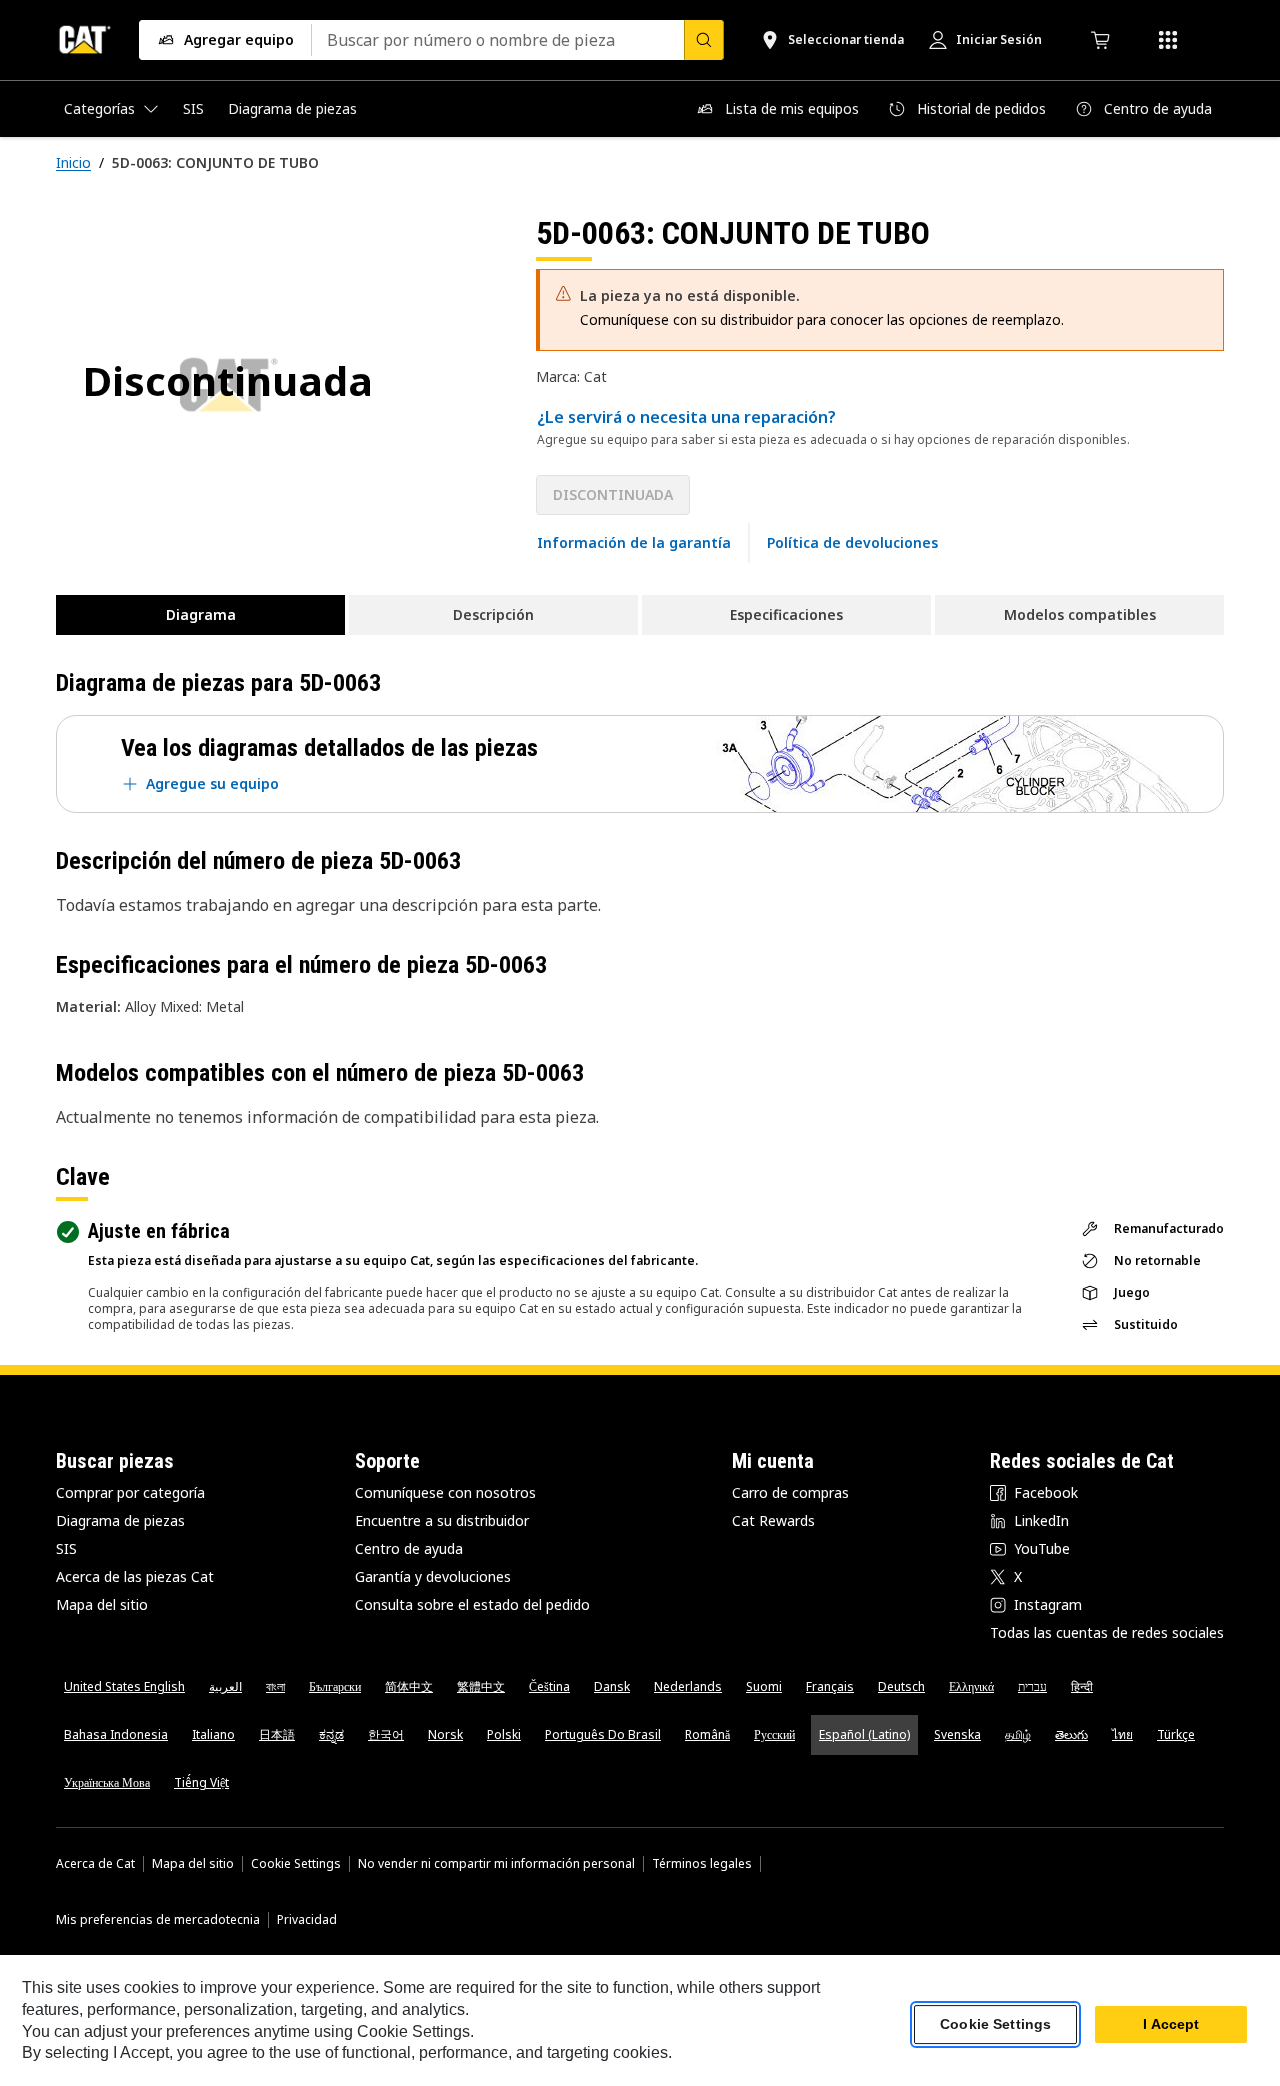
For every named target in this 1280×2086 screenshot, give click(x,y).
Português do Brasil (603, 1734)
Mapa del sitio (102, 1604)
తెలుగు (1071, 1734)
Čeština (549, 1686)
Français (830, 1686)
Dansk (612, 1686)
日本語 (277, 1734)
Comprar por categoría (130, 1492)
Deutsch (901, 1686)
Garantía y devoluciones (433, 1576)
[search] (704, 40)
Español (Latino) (864, 1734)
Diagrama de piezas (120, 1520)
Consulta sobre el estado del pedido (472, 1604)
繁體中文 (481, 1686)
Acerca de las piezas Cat (135, 1576)
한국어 (386, 1734)
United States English (124, 1686)
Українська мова (107, 1782)
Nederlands (688, 1686)
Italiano (213, 1734)
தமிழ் (1018, 1734)
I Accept (1171, 2025)
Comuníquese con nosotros (445, 1492)
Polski (504, 1734)
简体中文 (409, 1686)
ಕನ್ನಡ (331, 1734)
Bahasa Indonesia (116, 1734)
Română (707, 1734)
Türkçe (1176, 1734)
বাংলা (275, 1686)
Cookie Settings (296, 1864)
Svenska (957, 1734)
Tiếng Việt (201, 1782)
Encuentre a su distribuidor (442, 1520)
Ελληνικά (971, 1686)
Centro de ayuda (409, 1548)
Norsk (445, 1734)
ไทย (1122, 1734)
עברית (1032, 1686)
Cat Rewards (773, 1520)
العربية (225, 1686)
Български (335, 1686)
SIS (66, 1548)
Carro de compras (790, 1492)
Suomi (764, 1686)
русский (774, 1734)
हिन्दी (1082, 1686)
